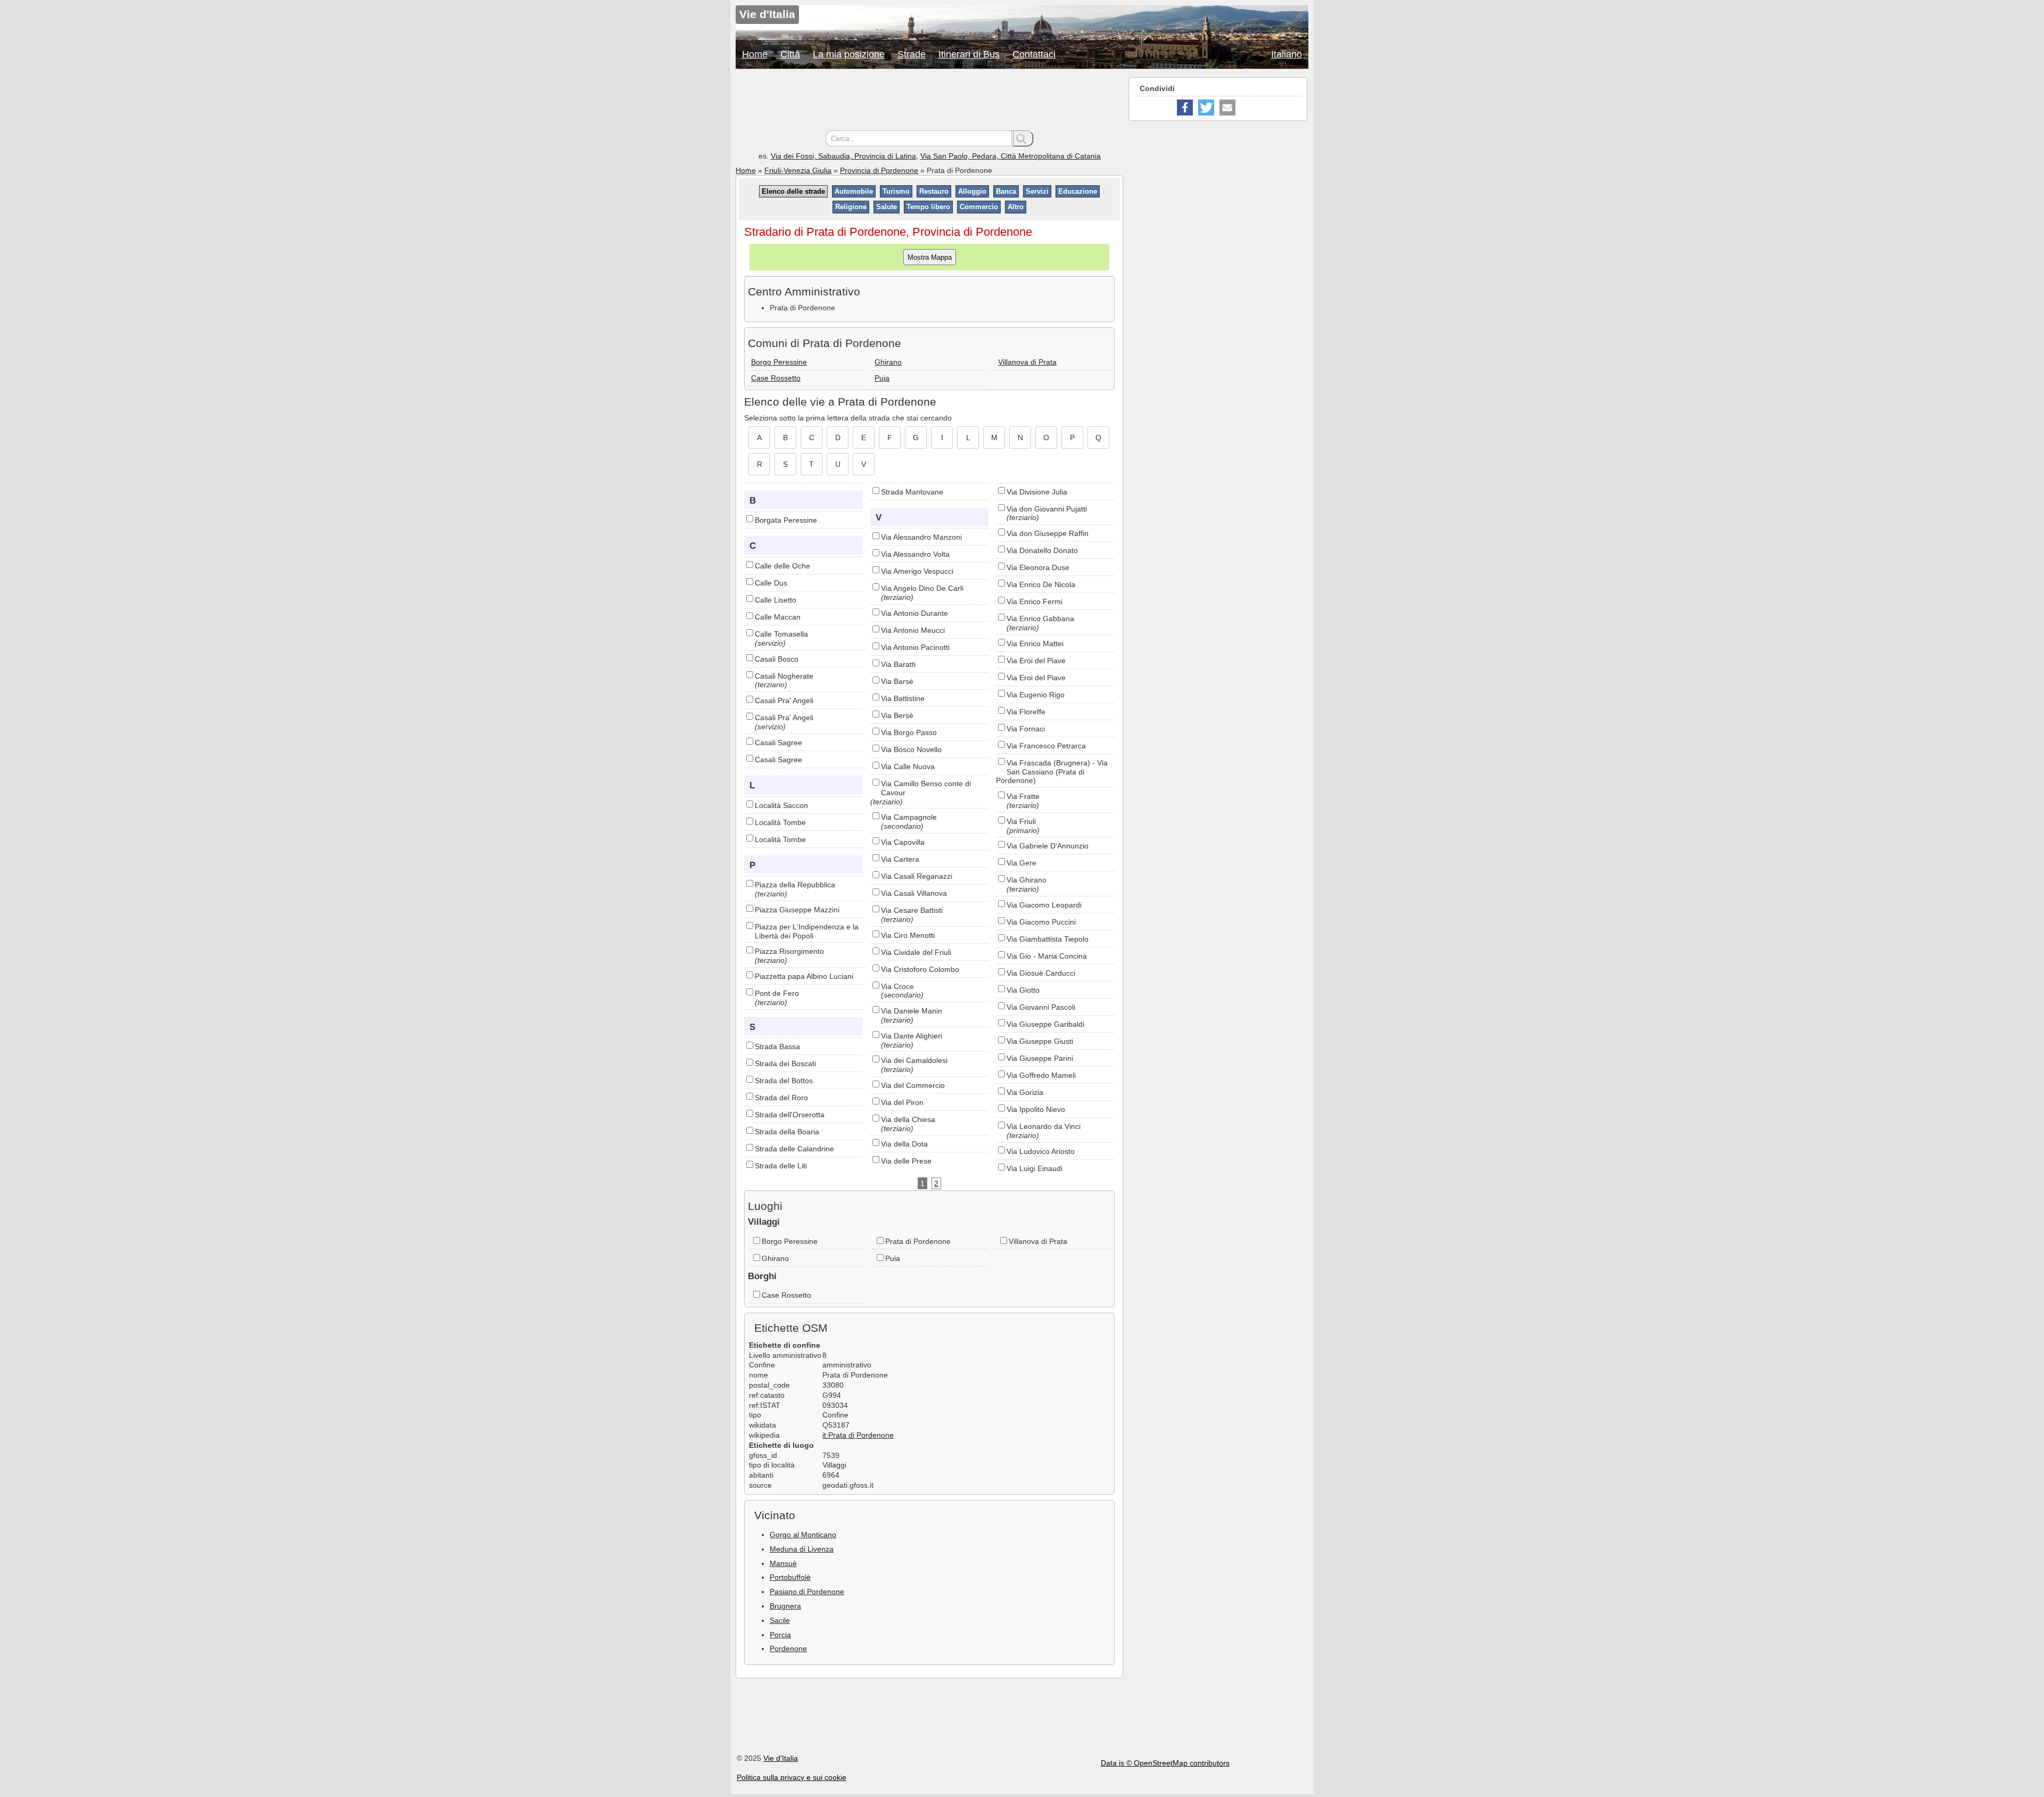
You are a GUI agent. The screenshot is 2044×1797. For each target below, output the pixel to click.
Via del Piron (902, 1102)
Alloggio (972, 191)
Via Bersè (897, 715)
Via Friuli (1021, 821)
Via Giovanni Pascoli (1041, 1007)
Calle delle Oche (782, 566)
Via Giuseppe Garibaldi (1045, 1024)
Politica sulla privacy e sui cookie (792, 1777)
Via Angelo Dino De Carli (922, 588)
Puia (882, 378)
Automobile (854, 191)
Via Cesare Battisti (912, 910)
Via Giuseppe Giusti (1040, 1041)
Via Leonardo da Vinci (1044, 1126)
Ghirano (888, 362)
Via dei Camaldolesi (914, 1060)
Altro (1016, 207)
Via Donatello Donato (1042, 550)
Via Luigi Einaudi (1035, 1168)
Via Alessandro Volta (915, 554)
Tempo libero (928, 207)
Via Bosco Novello (911, 749)
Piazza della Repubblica (795, 885)
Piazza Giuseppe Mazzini (797, 910)
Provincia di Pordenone (879, 170)
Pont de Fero (777, 993)
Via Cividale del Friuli (916, 952)
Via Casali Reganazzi (917, 876)
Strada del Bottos (784, 1081)
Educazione (1078, 191)
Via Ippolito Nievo (1036, 1109)
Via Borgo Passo (909, 732)
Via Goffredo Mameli (1041, 1075)
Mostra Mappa (930, 257)
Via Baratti (898, 664)
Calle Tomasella (781, 634)
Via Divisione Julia (1037, 492)
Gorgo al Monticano (803, 1535)
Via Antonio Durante (914, 613)
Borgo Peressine (779, 362)
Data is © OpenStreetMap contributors (1165, 1763)
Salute (887, 207)
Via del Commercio (913, 1085)
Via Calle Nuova (908, 766)
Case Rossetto (776, 378)
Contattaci (1034, 54)
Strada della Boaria (787, 1132)
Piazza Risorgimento (789, 951)
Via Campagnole (909, 817)
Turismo (896, 191)
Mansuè (783, 1563)
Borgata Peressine (786, 520)
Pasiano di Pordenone (807, 1592)
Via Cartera (900, 859)
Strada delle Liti (781, 1166)
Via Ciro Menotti (908, 935)
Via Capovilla (903, 842)
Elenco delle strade (793, 191)
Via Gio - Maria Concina (1047, 956)
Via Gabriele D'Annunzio (1048, 846)
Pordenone (788, 1648)
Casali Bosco (777, 659)
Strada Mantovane (912, 492)
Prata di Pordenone (918, 1241)
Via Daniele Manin (912, 1011)
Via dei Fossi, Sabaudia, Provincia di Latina (843, 156)
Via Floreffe (1026, 712)
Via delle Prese (906, 1161)
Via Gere (1021, 863)
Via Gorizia (1025, 1092)
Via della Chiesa (908, 1119)
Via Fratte (1023, 796)
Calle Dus (771, 583)
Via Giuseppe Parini (1040, 1058)
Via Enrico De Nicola (1041, 584)
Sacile (780, 1620)
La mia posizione (849, 54)
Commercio (979, 207)
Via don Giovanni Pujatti (1047, 509)
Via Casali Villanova (914, 893)
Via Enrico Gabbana (1040, 619)
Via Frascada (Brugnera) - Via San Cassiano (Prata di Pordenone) (1052, 772)
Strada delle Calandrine (794, 1149)
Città (790, 54)
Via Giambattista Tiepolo (1048, 939)
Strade (912, 54)
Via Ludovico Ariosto (1041, 1151)
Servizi (1037, 191)
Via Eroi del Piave (1036, 661)
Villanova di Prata (1027, 362)
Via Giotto (1023, 990)
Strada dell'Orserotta (790, 1115)
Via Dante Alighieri (912, 1036)
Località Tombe (780, 822)
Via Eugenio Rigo (1036, 695)
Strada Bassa (777, 1046)
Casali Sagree (778, 743)
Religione (851, 207)
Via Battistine (903, 698)
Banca (1006, 191)
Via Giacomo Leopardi (1044, 905)
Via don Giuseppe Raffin (1048, 533)
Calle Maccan (778, 617)
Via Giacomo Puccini (1041, 922)
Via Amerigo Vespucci (917, 571)
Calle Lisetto (776, 600)
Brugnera (785, 1606)
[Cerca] (1023, 138)
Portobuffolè (790, 1577)
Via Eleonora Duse (1038, 567)
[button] (1185, 108)
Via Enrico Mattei (1035, 644)
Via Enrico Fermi (1035, 601)
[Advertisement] (929, 101)
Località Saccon (781, 805)
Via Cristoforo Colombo (920, 969)
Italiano (1287, 54)
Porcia (780, 1635)
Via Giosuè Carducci (1041, 973)
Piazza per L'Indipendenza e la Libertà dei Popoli (807, 931)
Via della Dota (904, 1144)
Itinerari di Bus (969, 54)
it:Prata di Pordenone (858, 1435)
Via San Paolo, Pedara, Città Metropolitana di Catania (1011, 156)
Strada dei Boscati (785, 1064)
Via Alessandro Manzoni (921, 537)
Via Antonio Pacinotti (915, 647)
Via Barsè (897, 681)
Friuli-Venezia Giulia (798, 170)
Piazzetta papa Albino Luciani (804, 976)
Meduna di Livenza (802, 1549)
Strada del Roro (781, 1098)
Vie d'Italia (781, 1758)
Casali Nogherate (784, 676)
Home (755, 54)
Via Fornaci (1026, 729)
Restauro (934, 191)
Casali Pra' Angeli (784, 700)
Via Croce (897, 986)
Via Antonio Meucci (913, 630)
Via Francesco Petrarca (1046, 746)
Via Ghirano (1027, 880)
